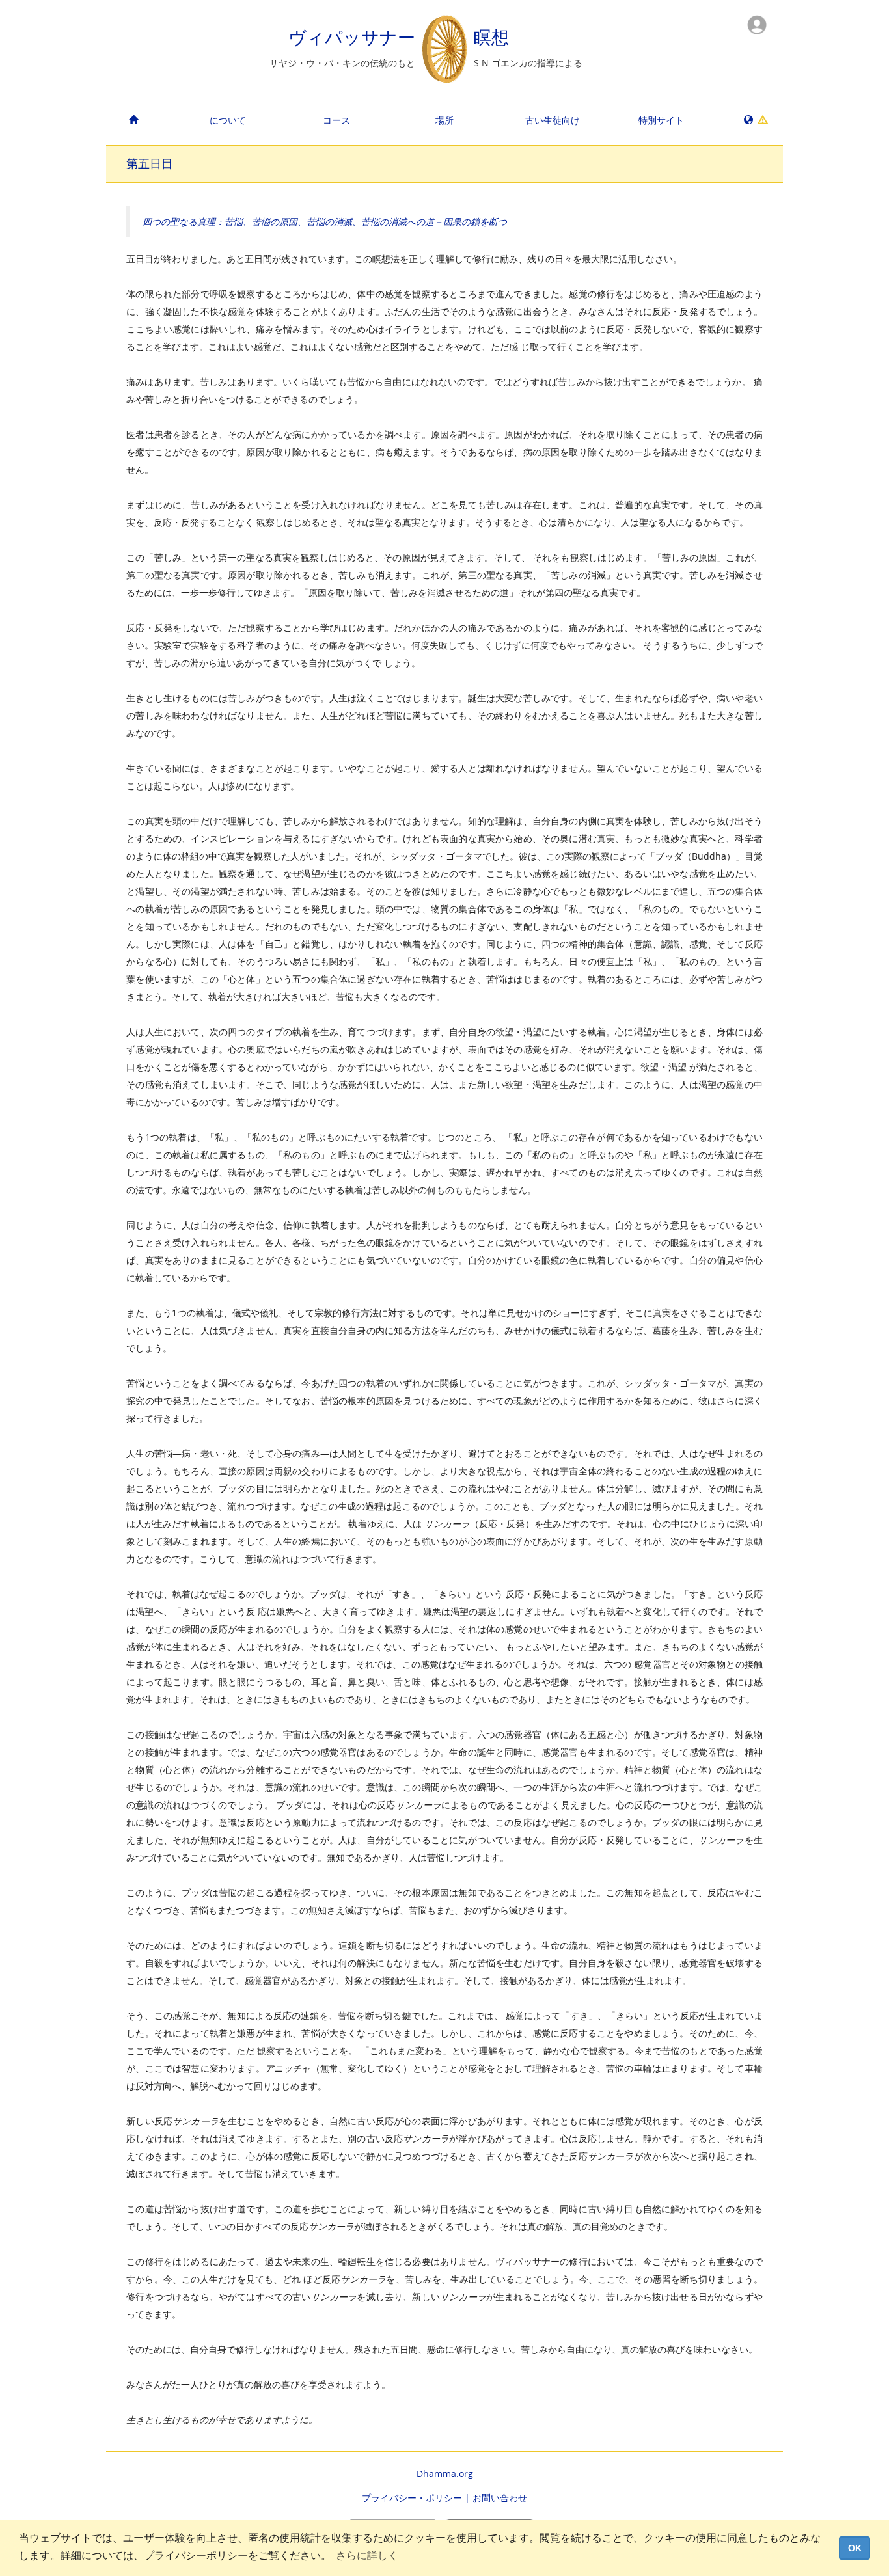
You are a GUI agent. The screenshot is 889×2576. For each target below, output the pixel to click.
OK (855, 2548)
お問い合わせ (500, 2498)
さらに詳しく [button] (367, 2556)
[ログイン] (757, 24)
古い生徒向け (553, 120)
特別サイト (661, 120)
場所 (444, 120)
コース (336, 120)
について (228, 120)
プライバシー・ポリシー (412, 2498)
